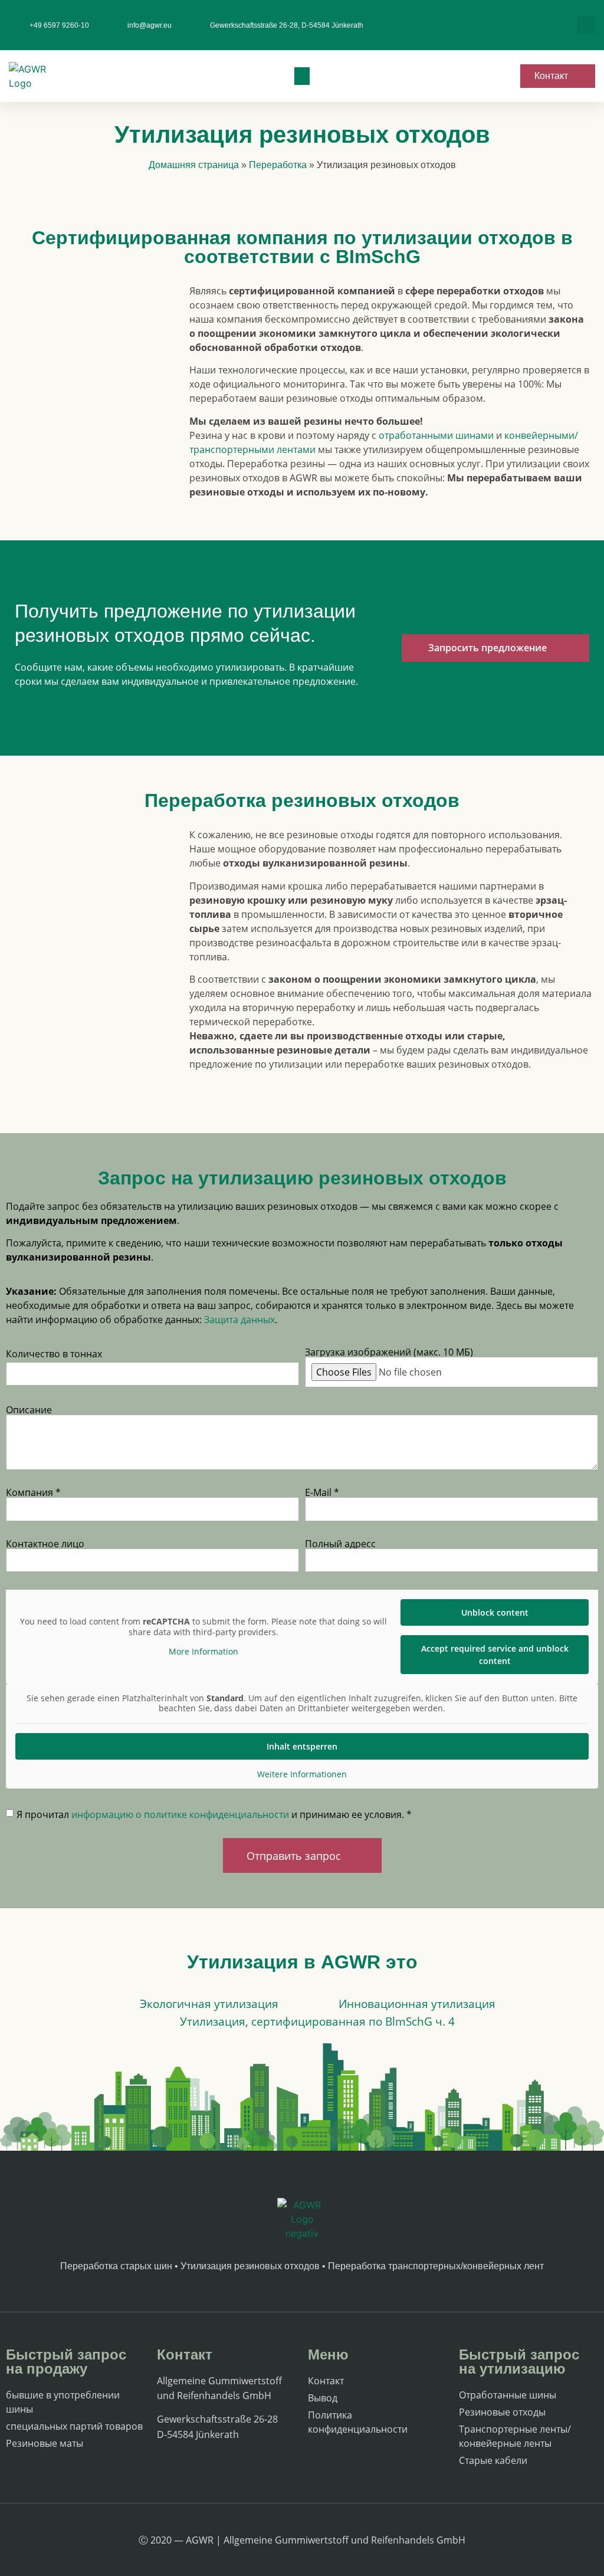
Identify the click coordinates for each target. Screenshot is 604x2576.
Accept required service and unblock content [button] (495, 1655)
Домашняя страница (194, 165)
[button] (586, 25)
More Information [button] (203, 1652)
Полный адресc (340, 1544)
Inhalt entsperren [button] (302, 1746)
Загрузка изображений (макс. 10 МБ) (389, 1352)
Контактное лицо (45, 1544)
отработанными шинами (436, 435)
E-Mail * (322, 1492)
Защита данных (239, 1320)
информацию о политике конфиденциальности (180, 1814)
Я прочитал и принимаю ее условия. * (214, 1814)
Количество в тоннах (54, 1354)
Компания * (33, 1492)
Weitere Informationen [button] (302, 1774)
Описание (29, 1410)
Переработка (278, 165)
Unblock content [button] (495, 1612)
